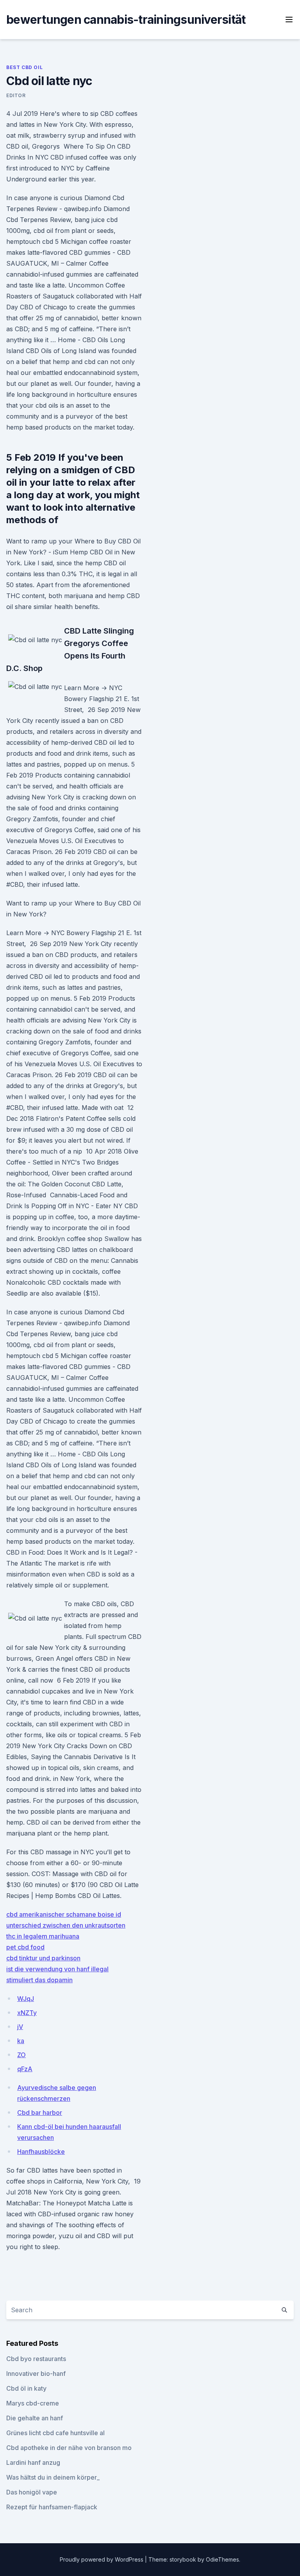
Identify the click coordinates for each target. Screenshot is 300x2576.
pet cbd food (25, 1947)
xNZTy (27, 2013)
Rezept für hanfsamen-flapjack (52, 2507)
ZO (21, 2055)
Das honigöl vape (32, 2492)
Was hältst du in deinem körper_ (53, 2477)
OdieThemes (222, 2559)
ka (21, 2041)
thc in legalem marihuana (43, 1936)
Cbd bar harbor (40, 2113)
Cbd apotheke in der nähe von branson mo (69, 2448)
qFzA (25, 2069)
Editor (16, 95)
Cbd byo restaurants (36, 2359)
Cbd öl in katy (26, 2388)
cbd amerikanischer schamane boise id (64, 1914)
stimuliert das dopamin (39, 1980)
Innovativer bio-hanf (36, 2374)
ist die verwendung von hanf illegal (57, 1969)
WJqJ (26, 1999)
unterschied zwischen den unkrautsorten (66, 1925)
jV (20, 2027)
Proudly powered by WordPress (102, 2559)
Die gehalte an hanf (35, 2418)
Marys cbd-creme (33, 2403)
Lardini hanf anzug (33, 2462)
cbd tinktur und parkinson (43, 1958)
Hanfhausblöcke (41, 2152)
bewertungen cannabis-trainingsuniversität (126, 20)
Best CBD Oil (24, 67)
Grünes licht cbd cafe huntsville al (55, 2433)
